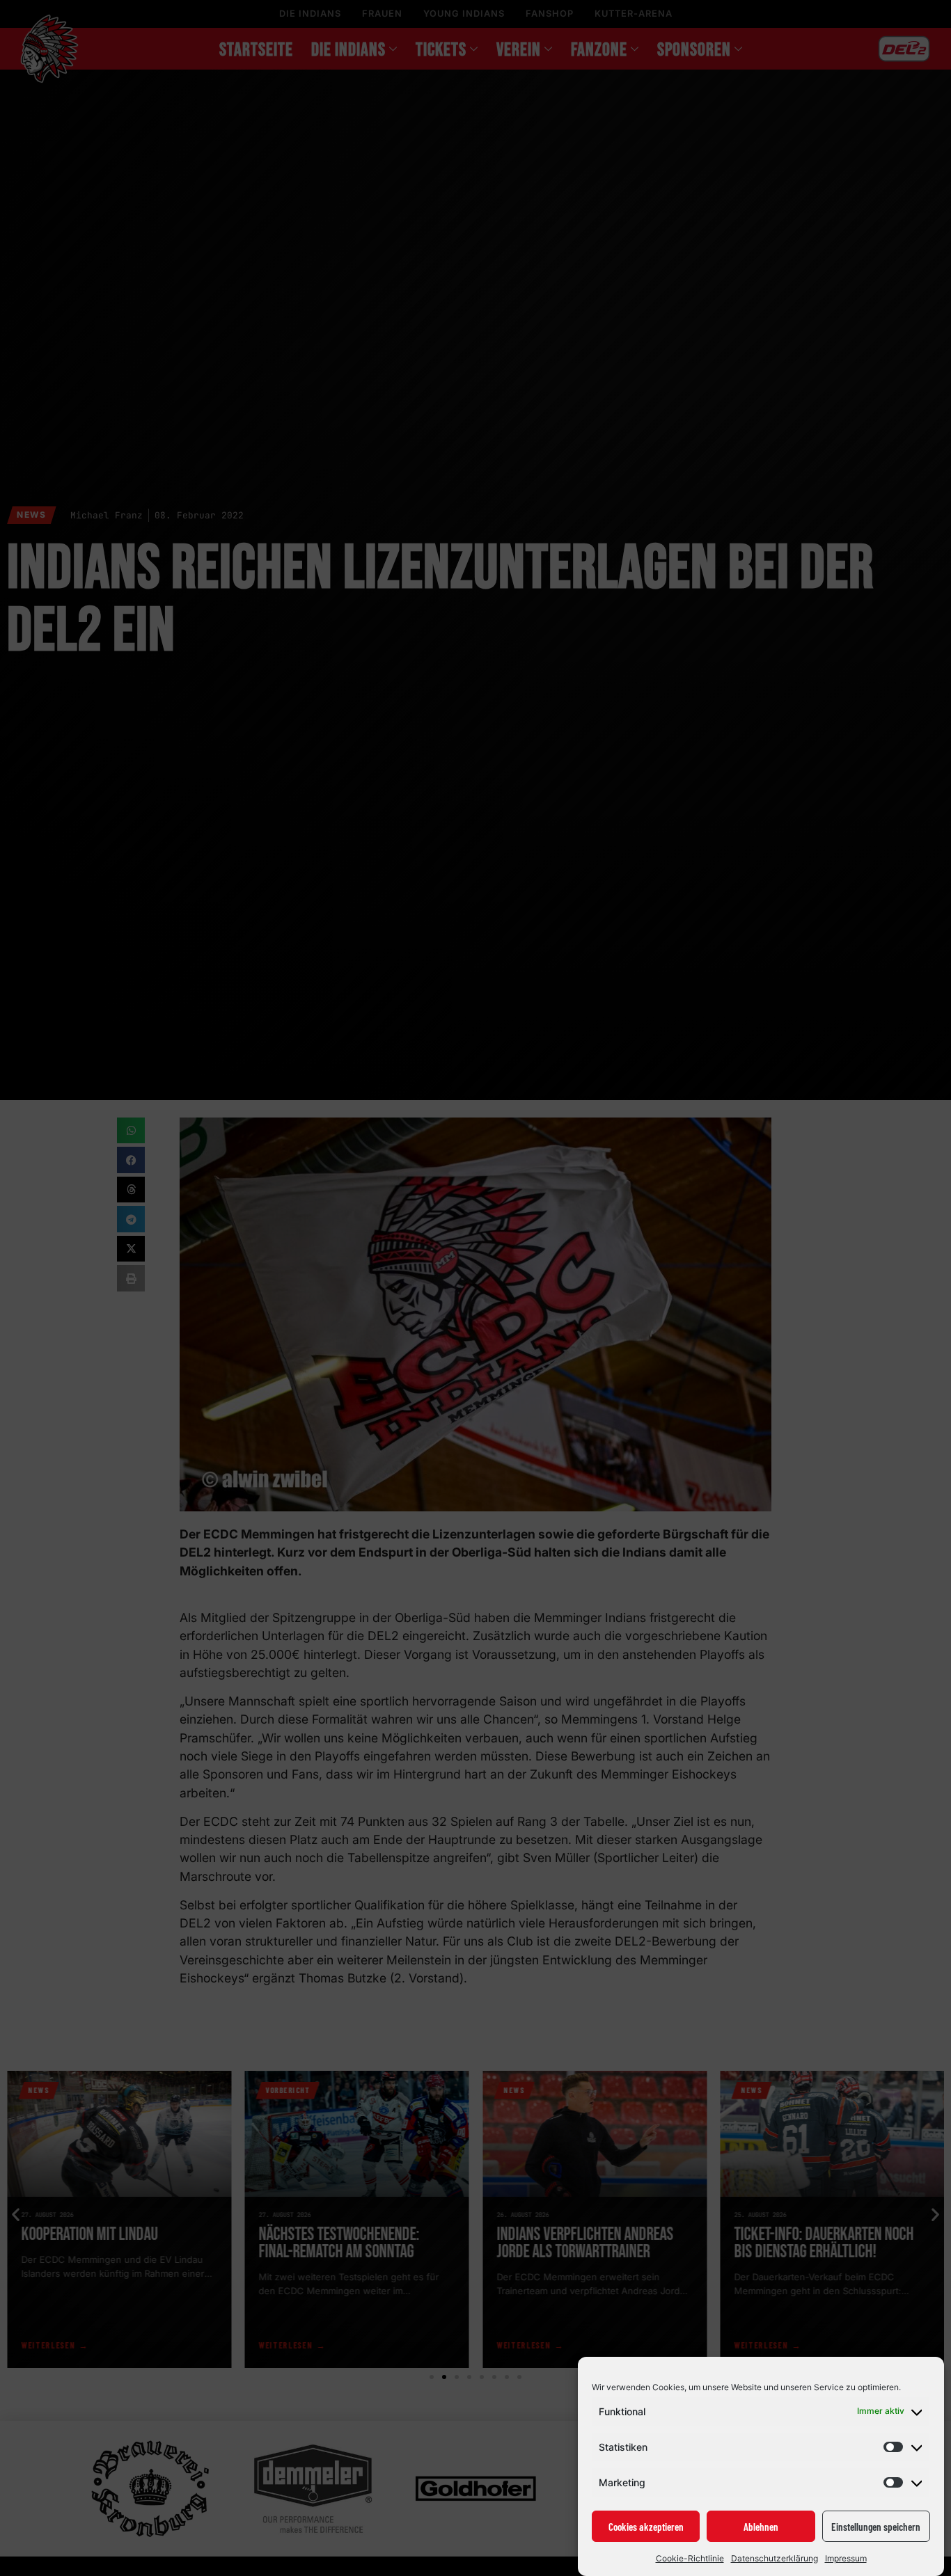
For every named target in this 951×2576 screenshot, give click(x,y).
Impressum (846, 2558)
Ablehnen (761, 2527)
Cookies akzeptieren (646, 2527)
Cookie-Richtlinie (690, 2558)
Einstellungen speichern (876, 2527)
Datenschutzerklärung (775, 2558)
